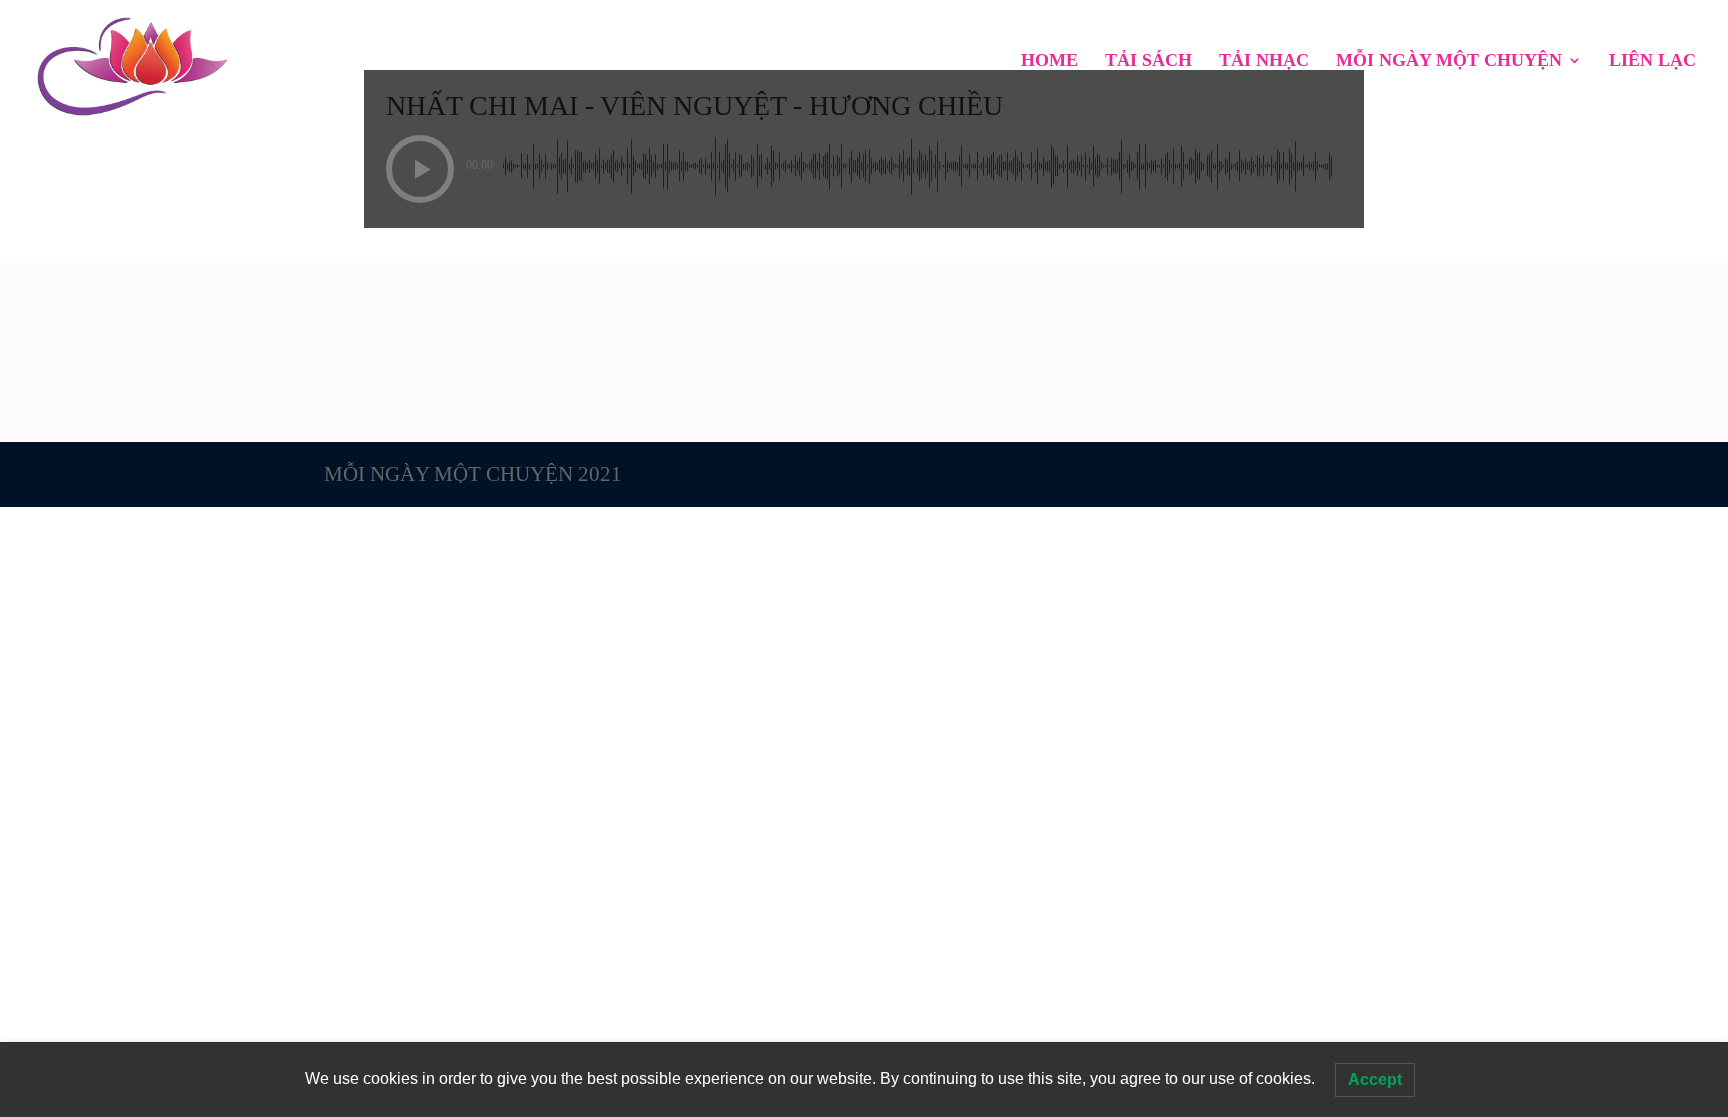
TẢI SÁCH (1148, 61)
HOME (1049, 61)
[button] (420, 169)
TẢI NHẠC (1264, 61)
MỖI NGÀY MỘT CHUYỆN (1449, 61)
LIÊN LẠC (1652, 61)
